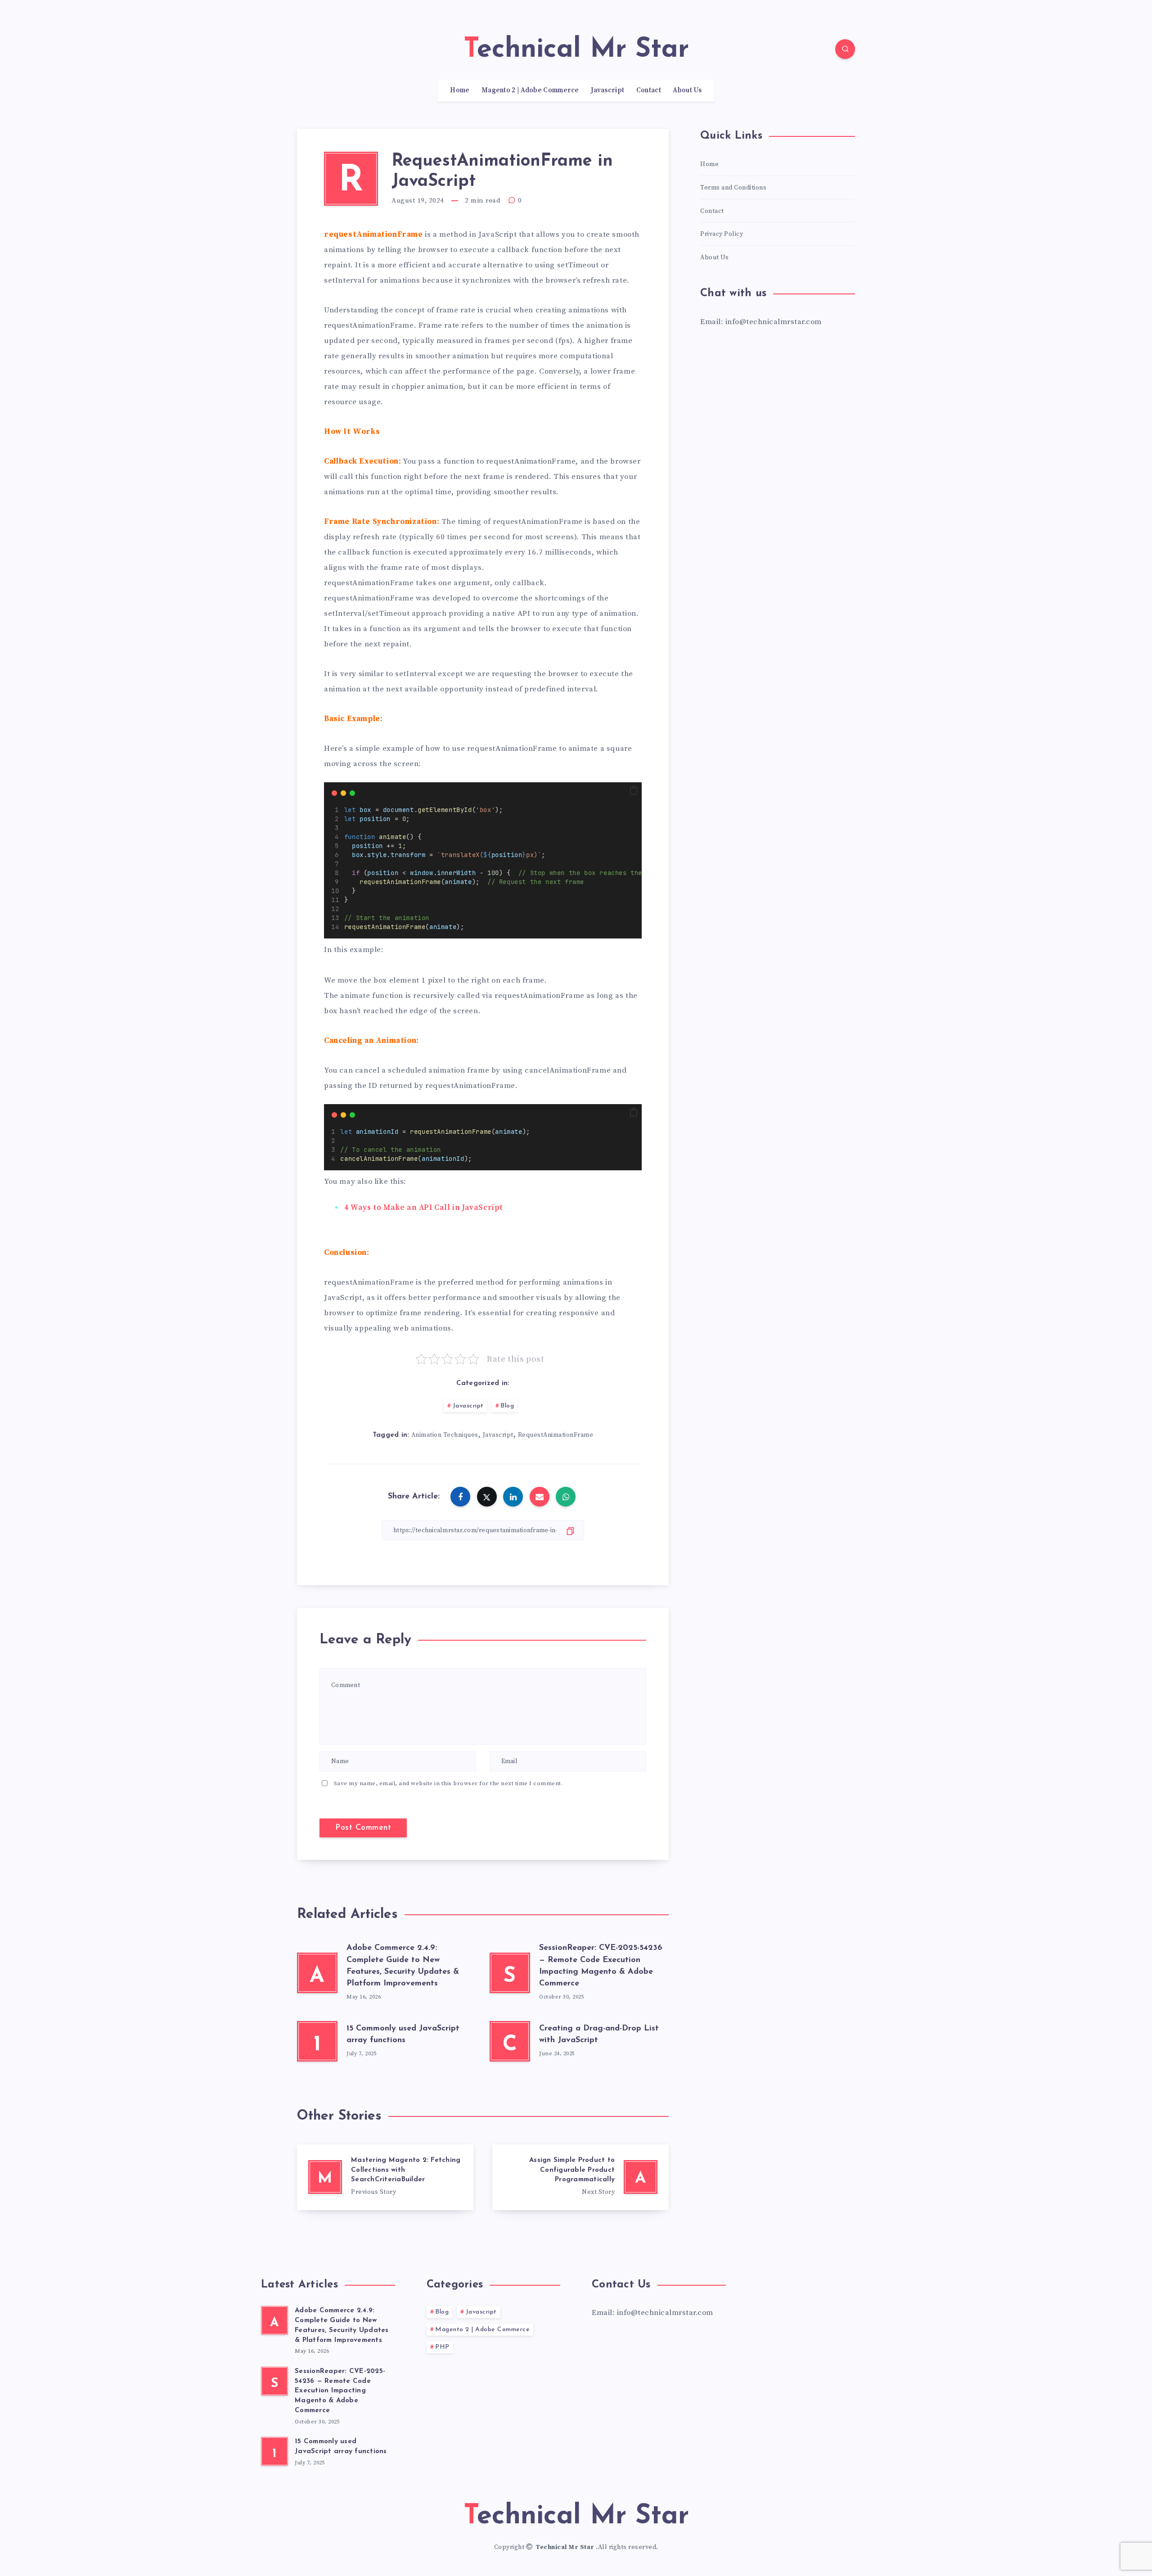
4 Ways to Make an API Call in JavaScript (424, 1208)
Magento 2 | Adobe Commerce (530, 90)
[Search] (845, 49)
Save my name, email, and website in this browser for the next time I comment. (448, 1783)
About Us (687, 90)
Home (460, 90)
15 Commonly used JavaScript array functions (341, 2447)
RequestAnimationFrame (556, 1435)
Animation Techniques (445, 1435)
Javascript (607, 90)
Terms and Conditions (733, 188)
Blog (507, 1406)
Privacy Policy (722, 234)
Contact (649, 90)
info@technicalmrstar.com (665, 2313)
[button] (634, 791)
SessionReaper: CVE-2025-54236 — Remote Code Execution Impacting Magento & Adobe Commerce (340, 2391)
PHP (442, 2347)
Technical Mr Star (566, 2547)
